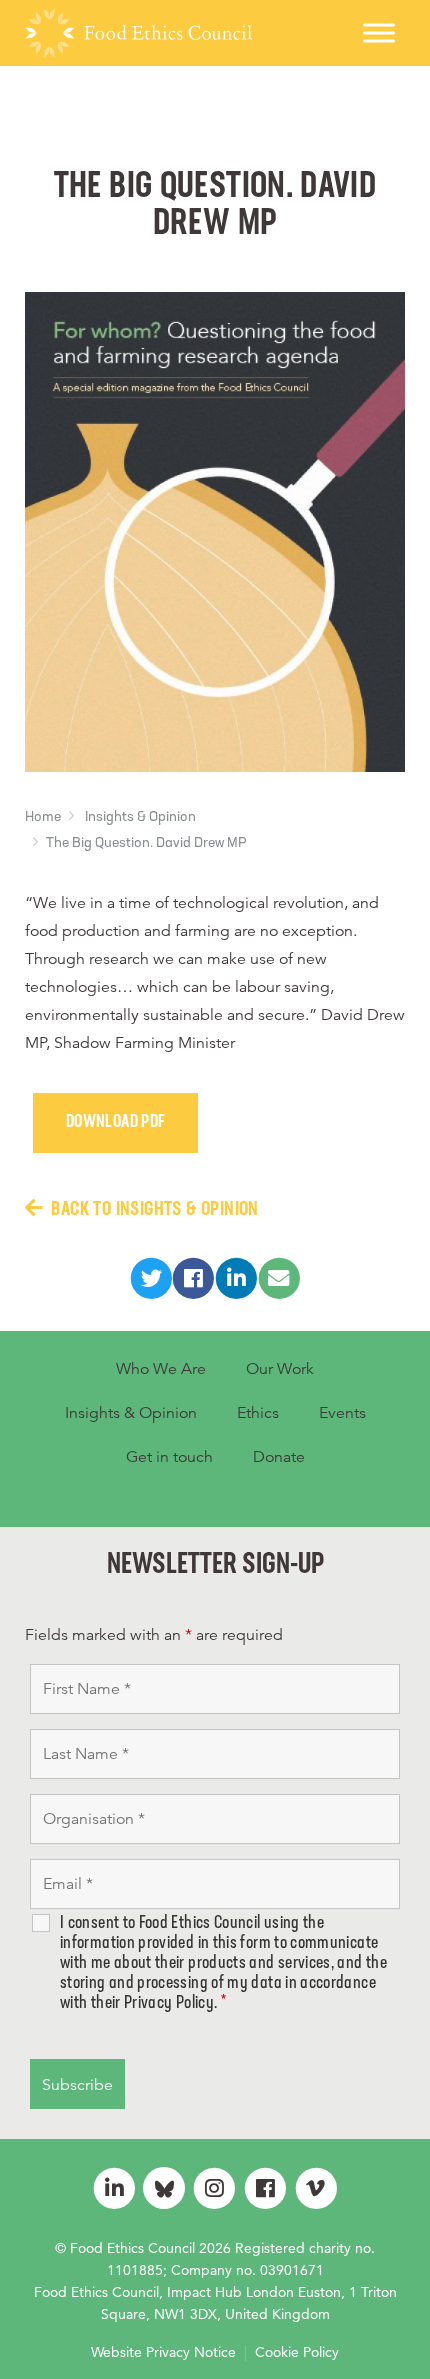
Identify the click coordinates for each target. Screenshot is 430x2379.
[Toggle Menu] (379, 32)
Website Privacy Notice (163, 2352)
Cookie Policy (297, 2352)
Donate (279, 1457)
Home (43, 817)
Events (342, 1413)
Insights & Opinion (140, 817)
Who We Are (161, 1369)
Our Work (280, 1369)
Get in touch (169, 1457)
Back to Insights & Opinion (154, 1210)
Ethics (258, 1413)
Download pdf (115, 1123)
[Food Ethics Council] (138, 33)
